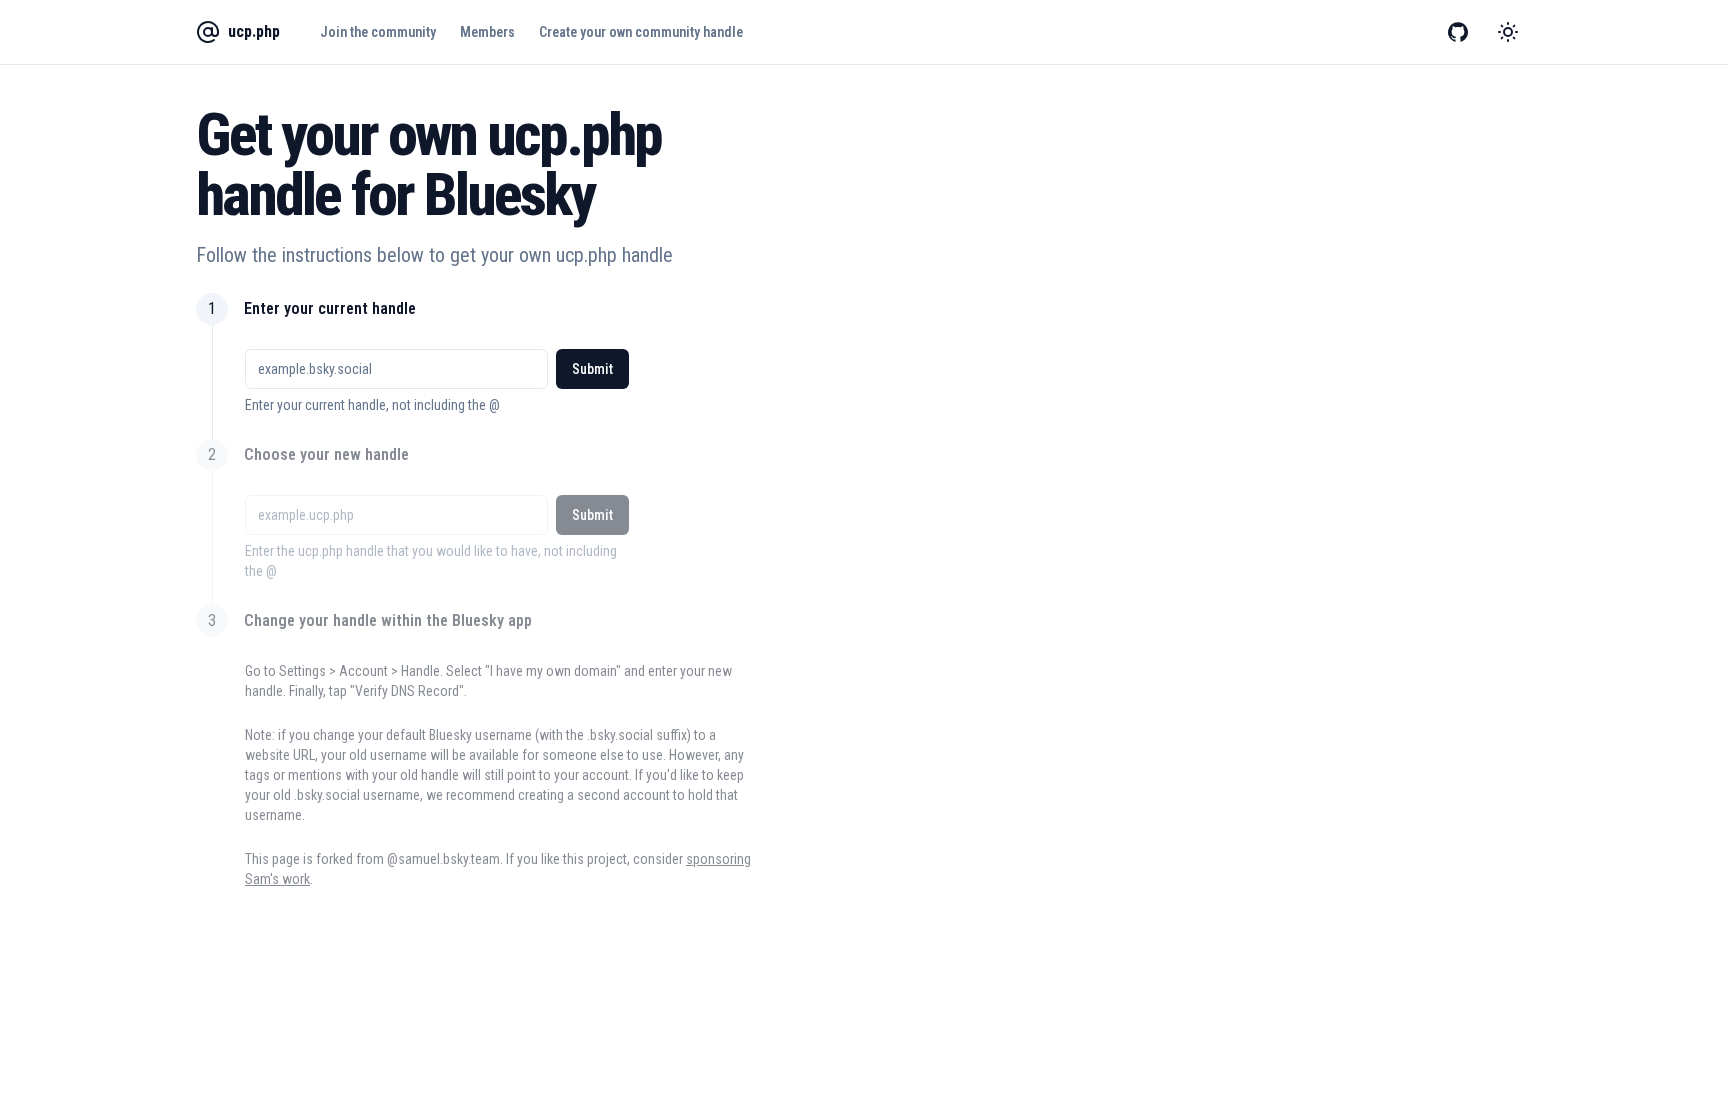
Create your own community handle (641, 32)
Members (487, 32)
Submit (592, 369)
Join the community (378, 32)
